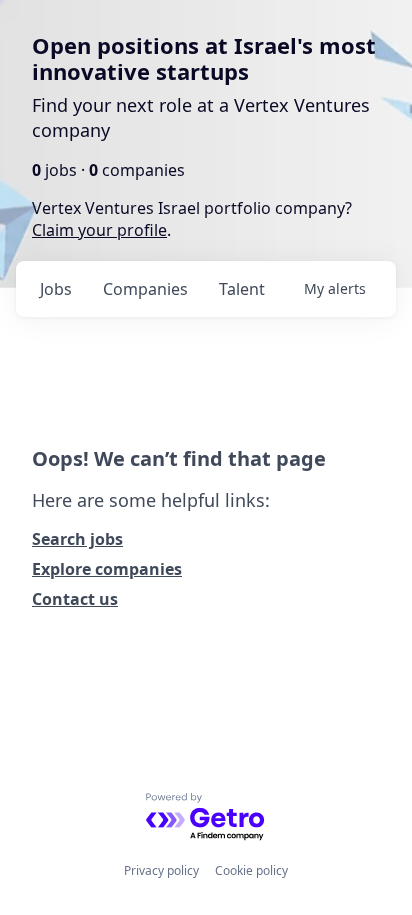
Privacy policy (161, 870)
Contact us (75, 599)
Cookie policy (251, 870)
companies (145, 289)
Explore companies (107, 569)
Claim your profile (99, 230)
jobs (56, 289)
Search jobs (77, 539)
